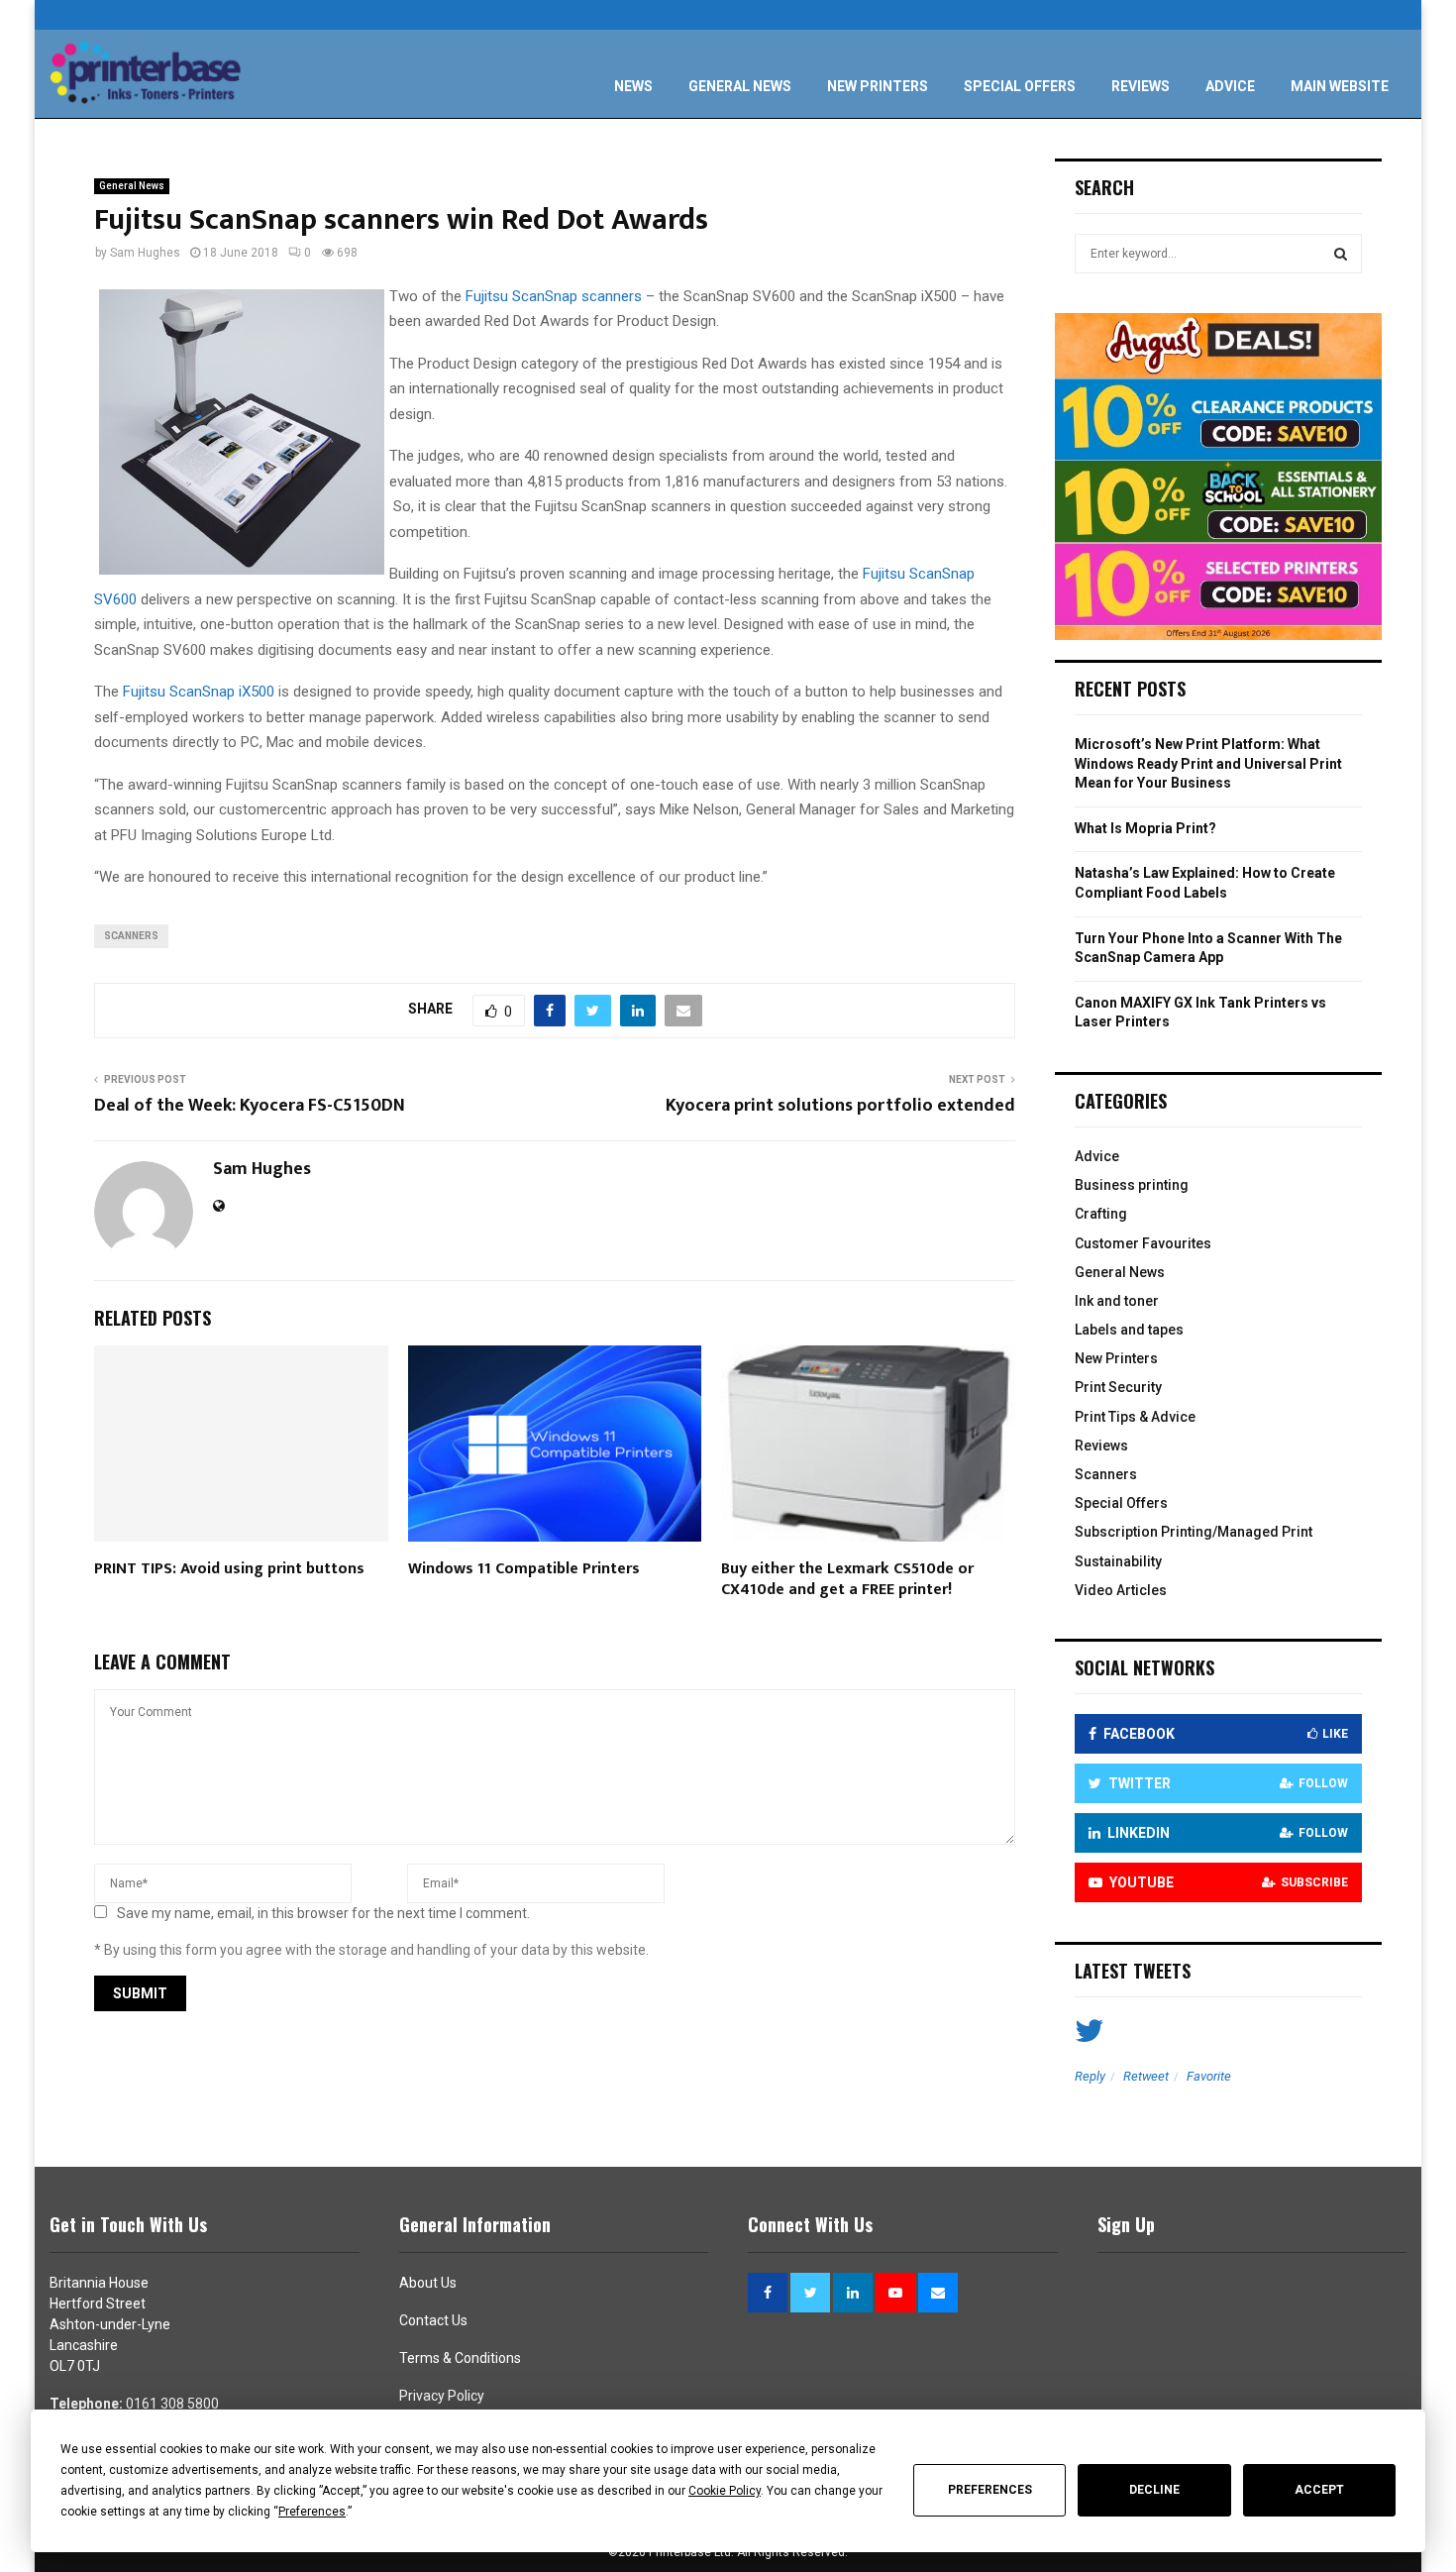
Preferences (990, 2490)
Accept (1319, 2490)
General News (740, 86)
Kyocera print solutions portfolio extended (840, 1106)
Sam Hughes (145, 253)
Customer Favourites (1143, 1243)
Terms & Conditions (460, 2358)
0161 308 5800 (172, 2404)
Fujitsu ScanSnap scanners (554, 296)
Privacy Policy (442, 2396)
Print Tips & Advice (1135, 1417)
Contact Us (433, 2320)
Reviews (1141, 86)
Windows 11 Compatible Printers (524, 1569)
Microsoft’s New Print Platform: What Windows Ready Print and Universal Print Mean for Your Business (1208, 763)
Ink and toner (1117, 1301)
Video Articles (1121, 1590)
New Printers (878, 86)
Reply (1090, 2076)
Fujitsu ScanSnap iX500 (199, 692)
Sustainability (1118, 1561)
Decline (1154, 2490)
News (633, 86)
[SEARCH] (1341, 254)
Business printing (1132, 1185)
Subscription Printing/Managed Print (1194, 1532)
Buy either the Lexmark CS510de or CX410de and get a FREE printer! (847, 1579)
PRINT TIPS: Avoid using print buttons (229, 1569)
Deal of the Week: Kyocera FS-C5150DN (250, 1106)
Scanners (1106, 1474)
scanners (131, 936)
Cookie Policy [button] (725, 2491)
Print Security (1118, 1387)
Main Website (1340, 86)
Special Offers (1020, 86)
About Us (428, 2283)
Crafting (1101, 1214)
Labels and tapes (1129, 1330)
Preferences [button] (312, 2512)
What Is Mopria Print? (1145, 828)
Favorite (1209, 2076)
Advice (1230, 86)
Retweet (1146, 2076)
